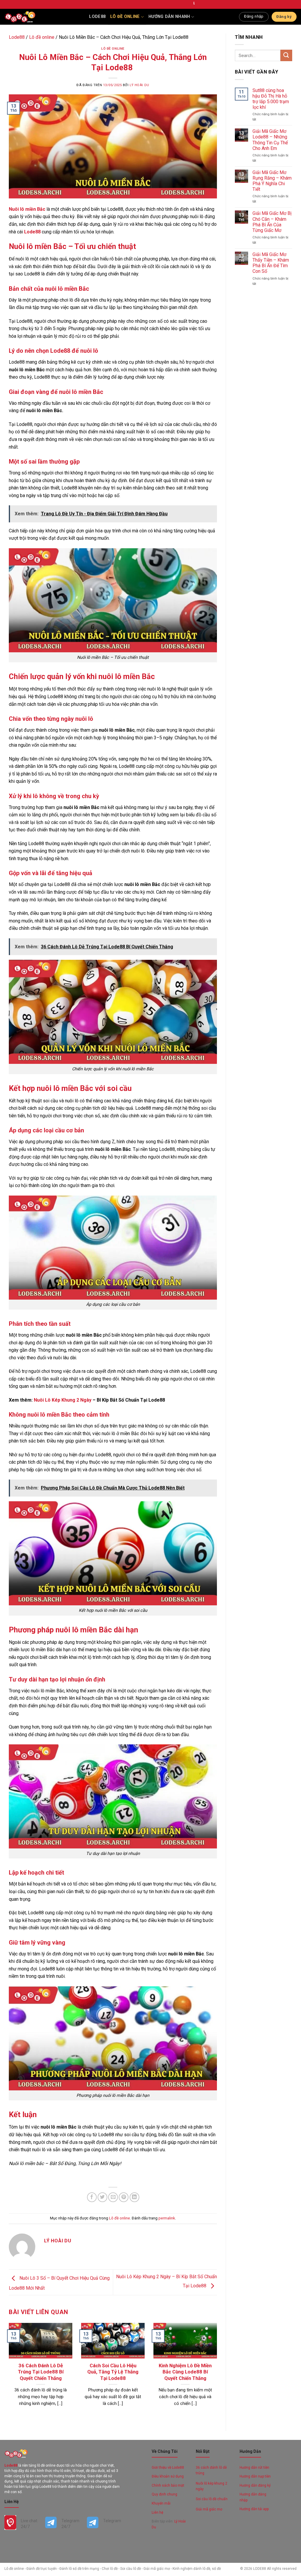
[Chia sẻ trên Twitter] (102, 2197)
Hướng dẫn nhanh (169, 17)
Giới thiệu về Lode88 (168, 2468)
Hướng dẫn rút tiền (254, 2468)
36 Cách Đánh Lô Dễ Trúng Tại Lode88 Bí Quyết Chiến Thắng (41, 2372)
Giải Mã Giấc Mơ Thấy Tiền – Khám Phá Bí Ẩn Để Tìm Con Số (271, 263)
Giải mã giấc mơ (209, 2509)
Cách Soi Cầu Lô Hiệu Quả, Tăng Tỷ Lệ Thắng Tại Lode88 (113, 2372)
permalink (167, 2218)
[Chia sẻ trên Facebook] (92, 2197)
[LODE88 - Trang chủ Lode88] (20, 17)
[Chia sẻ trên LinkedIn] (134, 2197)
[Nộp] (286, 55)
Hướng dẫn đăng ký (255, 2485)
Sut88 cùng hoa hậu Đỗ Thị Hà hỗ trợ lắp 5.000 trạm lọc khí (271, 99)
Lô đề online (125, 17)
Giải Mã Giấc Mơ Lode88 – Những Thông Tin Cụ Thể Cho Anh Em (270, 140)
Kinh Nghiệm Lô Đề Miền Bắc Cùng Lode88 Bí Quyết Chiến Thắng (185, 2372)
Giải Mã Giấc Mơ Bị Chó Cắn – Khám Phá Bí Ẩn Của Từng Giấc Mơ (272, 222)
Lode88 (97, 17)
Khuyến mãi (161, 2503)
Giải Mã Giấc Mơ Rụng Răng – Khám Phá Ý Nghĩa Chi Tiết (272, 181)
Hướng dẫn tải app (254, 2509)
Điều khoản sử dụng (168, 2476)
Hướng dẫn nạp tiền (255, 2476)
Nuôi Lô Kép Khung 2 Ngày (63, 1400)
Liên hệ (157, 2513)
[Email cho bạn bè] (113, 2197)
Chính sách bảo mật (168, 2485)
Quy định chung (165, 2494)
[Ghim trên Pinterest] (124, 2197)
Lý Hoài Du (139, 85)
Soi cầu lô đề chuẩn (212, 2499)
